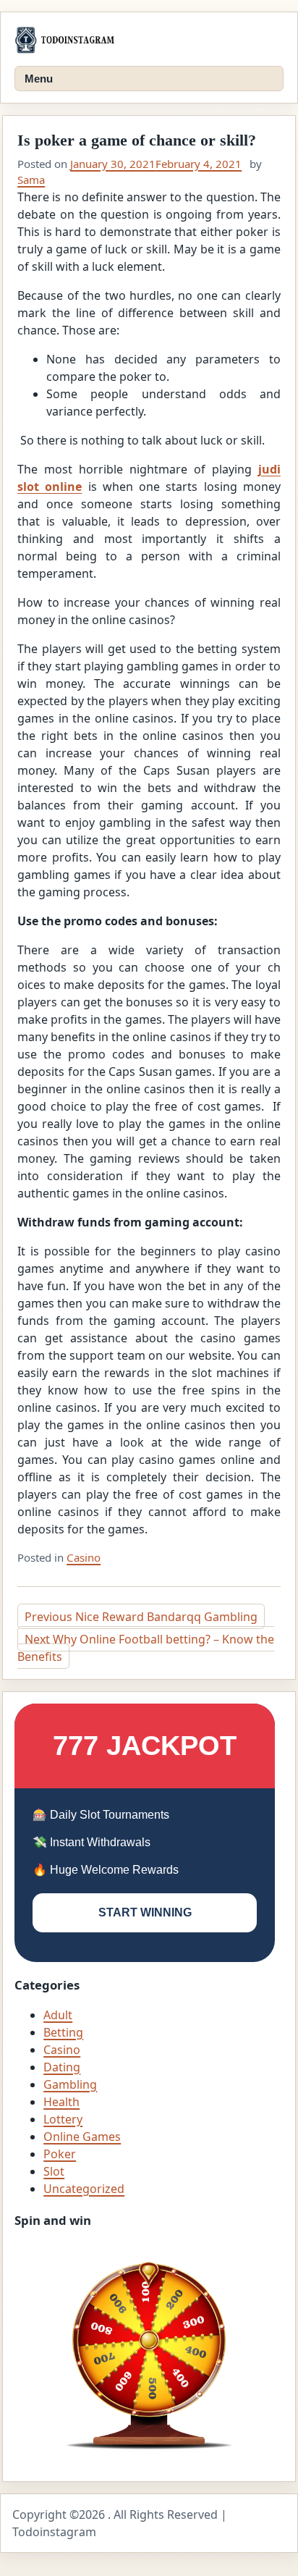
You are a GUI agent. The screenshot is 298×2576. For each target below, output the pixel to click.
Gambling (70, 2084)
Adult (58, 2015)
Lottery (63, 2119)
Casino (84, 1557)
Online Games (82, 2137)
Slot (54, 2171)
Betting (63, 2032)
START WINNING (145, 1912)
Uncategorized (84, 2189)
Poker (60, 2154)
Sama (31, 180)
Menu (39, 79)
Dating (62, 2067)
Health (61, 2102)
